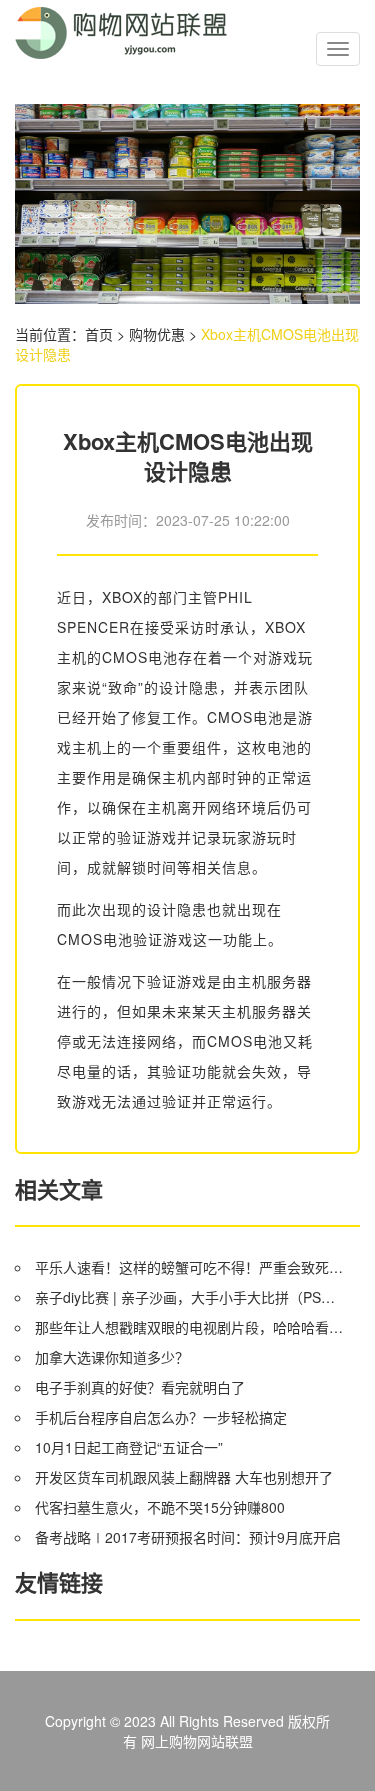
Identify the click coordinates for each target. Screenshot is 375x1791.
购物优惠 (157, 334)
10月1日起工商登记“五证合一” (129, 1447)
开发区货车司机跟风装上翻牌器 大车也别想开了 (184, 1477)
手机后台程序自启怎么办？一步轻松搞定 (161, 1417)
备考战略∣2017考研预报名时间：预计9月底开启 (188, 1537)
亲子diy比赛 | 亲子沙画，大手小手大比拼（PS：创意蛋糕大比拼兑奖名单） (190, 1297)
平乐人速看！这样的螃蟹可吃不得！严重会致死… (189, 1267)
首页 (99, 334)
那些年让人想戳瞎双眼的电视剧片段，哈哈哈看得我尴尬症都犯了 (190, 1327)
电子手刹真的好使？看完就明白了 (140, 1387)
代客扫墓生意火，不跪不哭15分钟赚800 (160, 1507)
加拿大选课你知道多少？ (112, 1357)
